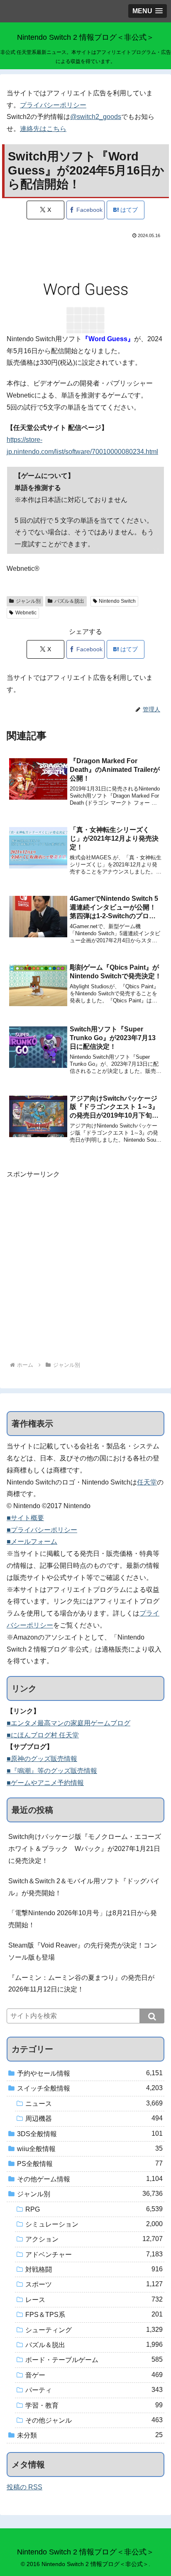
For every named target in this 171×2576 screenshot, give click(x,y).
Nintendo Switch (117, 601)
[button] (152, 2016)
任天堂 (147, 1482)
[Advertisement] (85, 1266)
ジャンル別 (28, 601)
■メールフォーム (32, 1541)
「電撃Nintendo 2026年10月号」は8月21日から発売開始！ (83, 1919)
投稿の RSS (24, 2487)
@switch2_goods (96, 117)
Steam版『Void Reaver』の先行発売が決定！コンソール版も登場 (83, 1951)
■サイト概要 (25, 1518)
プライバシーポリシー (53, 105)
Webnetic (26, 613)
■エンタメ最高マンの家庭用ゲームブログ (68, 1723)
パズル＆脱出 (69, 601)
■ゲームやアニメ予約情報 (45, 1783)
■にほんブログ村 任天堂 (43, 1735)
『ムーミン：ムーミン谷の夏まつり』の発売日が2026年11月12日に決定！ (81, 1984)
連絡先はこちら (43, 129)
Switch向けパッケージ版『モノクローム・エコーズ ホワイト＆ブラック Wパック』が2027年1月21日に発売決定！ (86, 1849)
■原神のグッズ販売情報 (42, 1759)
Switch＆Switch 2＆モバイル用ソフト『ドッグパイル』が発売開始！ (84, 1887)
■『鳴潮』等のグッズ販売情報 (52, 1771)
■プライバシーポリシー (42, 1530)
